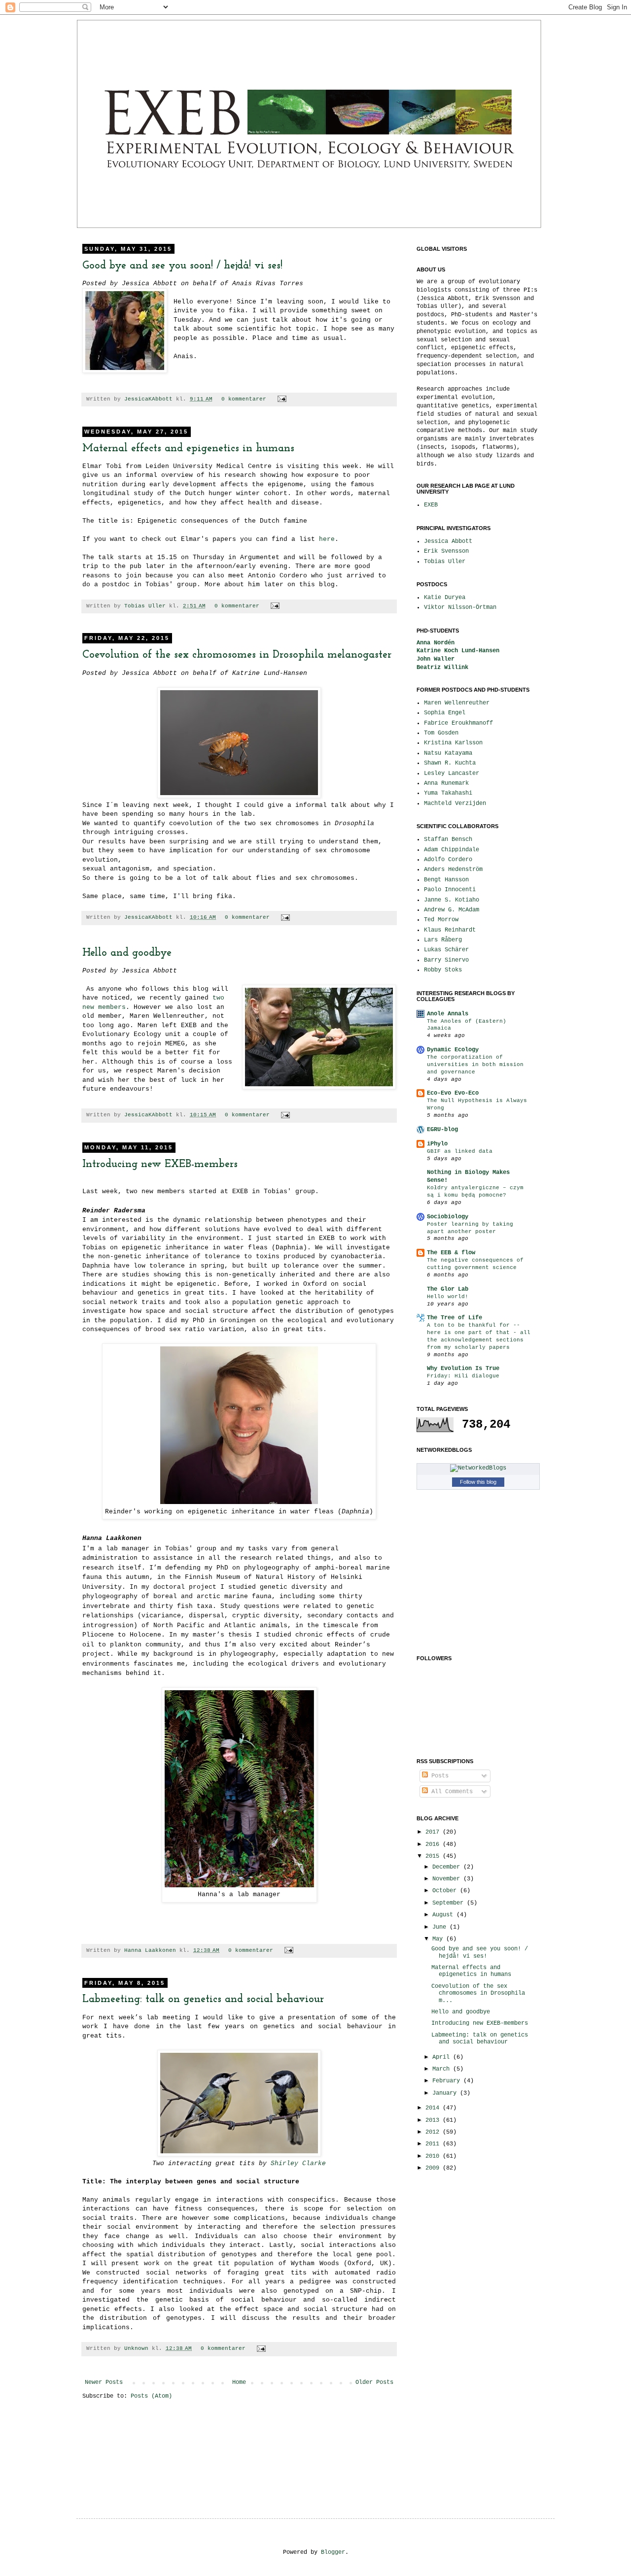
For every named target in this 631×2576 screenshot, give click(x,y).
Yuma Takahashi (448, 793)
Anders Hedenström (453, 870)
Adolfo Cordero (448, 860)
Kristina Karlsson (453, 743)
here (327, 539)
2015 (434, 1856)
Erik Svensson (446, 551)
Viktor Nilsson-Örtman (460, 607)
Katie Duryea (445, 598)
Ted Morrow (441, 920)
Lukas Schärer (446, 950)
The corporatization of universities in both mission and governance (475, 1065)
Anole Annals (448, 1014)
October (446, 1891)
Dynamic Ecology (453, 1050)
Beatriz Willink (442, 668)
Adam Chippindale (452, 850)
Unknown (138, 2348)
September (450, 1903)
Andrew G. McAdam (452, 910)
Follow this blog (478, 1482)
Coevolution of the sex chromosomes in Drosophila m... (478, 1993)
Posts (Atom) (151, 2396)
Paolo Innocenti (450, 890)
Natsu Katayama (448, 753)
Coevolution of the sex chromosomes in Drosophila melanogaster (237, 655)
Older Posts (374, 2382)
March (443, 2069)
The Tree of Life (455, 1318)
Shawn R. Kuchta (450, 763)
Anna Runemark (446, 783)
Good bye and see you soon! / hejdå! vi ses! (182, 266)
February (448, 2081)
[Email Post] (281, 399)
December (448, 1867)
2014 (434, 2108)
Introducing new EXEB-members (160, 1164)
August (444, 1915)
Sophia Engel (445, 713)
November (448, 1879)
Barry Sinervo (446, 960)
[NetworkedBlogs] (478, 1468)
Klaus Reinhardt (450, 930)
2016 (434, 1844)
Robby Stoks (443, 970)
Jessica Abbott (448, 541)
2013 (434, 2120)
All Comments (450, 1792)
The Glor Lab (448, 1289)
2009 (434, 2168)
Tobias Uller (147, 606)
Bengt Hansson (446, 880)
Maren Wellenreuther (457, 703)
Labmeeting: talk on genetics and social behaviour (203, 1999)
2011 (434, 2144)
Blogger (333, 2552)
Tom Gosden (441, 733)
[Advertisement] (446, 2336)
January (446, 2093)
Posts (438, 1776)
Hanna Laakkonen (152, 1950)
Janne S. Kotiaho (452, 900)
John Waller (436, 659)
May (439, 1939)
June (441, 1927)
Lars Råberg (443, 940)
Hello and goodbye (127, 953)
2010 (434, 2156)
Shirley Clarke (298, 2163)
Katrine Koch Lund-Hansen (458, 651)
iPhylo (437, 1144)
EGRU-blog (442, 1130)
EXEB (431, 505)
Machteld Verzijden (455, 803)
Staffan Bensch (448, 839)
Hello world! (448, 1297)
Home (239, 2382)
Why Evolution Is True (463, 1369)
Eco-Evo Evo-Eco (453, 1093)
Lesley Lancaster (452, 773)
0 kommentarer (244, 399)
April (443, 2057)
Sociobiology (448, 1217)
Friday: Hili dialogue (463, 1376)
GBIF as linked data (460, 1151)
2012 (434, 2132)
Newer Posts (104, 2382)
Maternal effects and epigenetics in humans (188, 449)
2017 (434, 1832)
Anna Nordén (436, 643)
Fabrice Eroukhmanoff (458, 723)
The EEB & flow (451, 1253)
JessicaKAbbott (150, 399)
